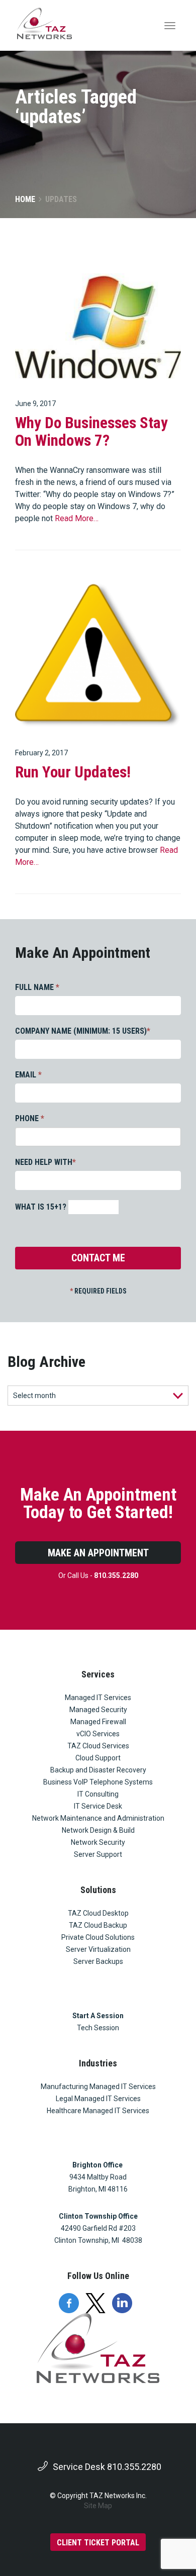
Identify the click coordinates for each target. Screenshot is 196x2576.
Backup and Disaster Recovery (98, 1770)
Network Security (98, 1842)
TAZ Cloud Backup (98, 1925)
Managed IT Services (98, 1698)
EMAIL (28, 1075)
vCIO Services (98, 1734)
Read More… (77, 518)
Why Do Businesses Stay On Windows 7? (91, 432)
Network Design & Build (98, 1830)
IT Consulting (98, 1794)
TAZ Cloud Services (98, 1746)
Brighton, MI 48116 (98, 2189)
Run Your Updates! (73, 772)
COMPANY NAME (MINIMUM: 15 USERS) (83, 1031)
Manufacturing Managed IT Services (98, 2087)
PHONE (30, 1118)
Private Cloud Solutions (98, 1937)
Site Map (98, 2506)
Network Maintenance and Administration (98, 1818)
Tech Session (98, 2028)
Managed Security (98, 1710)
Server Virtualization (98, 1949)
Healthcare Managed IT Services (98, 2111)
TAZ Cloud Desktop (98, 1913)
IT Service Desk (98, 1806)
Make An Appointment (98, 1553)
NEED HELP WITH (45, 1162)
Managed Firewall (98, 1722)
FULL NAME (37, 987)
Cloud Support (98, 1758)
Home (25, 199)
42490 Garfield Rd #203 (98, 2228)
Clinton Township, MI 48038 (98, 2240)
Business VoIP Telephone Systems (98, 1782)
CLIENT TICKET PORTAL (98, 2543)
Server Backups (98, 1961)
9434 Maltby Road (98, 2177)
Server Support (98, 1854)
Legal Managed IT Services (98, 2099)
